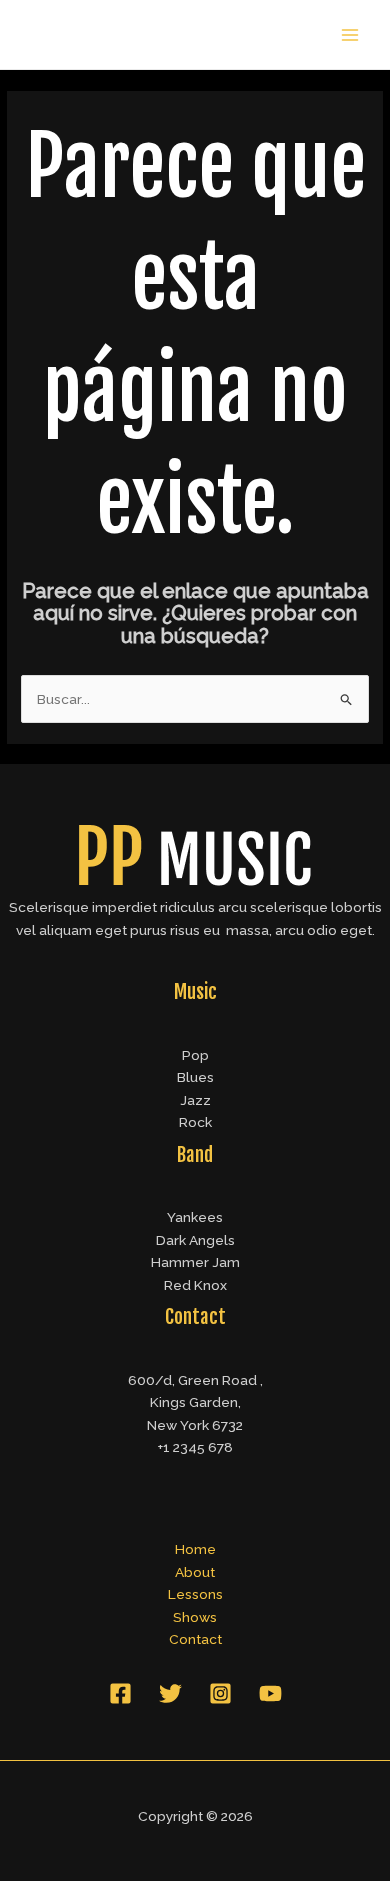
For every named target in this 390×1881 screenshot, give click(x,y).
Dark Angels (195, 1240)
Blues (195, 1077)
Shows (195, 1617)
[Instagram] (220, 1693)
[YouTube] (270, 1693)
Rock (195, 1122)
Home (195, 1549)
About (195, 1572)
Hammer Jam (195, 1262)
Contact (195, 1639)
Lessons (195, 1594)
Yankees (195, 1217)
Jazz (195, 1100)
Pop (195, 1055)
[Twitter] (170, 1693)
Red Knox (195, 1285)
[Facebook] (120, 1693)
